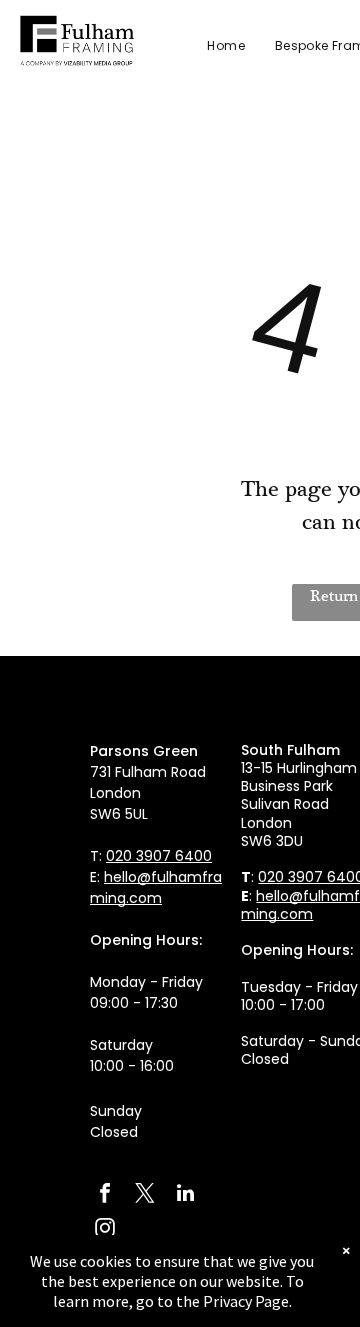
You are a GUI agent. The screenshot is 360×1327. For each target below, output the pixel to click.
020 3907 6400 (159, 856)
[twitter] (145, 1195)
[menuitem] (210, 46)
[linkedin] (185, 1195)
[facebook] (105, 1195)
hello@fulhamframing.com (156, 887)
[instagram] (105, 1230)
